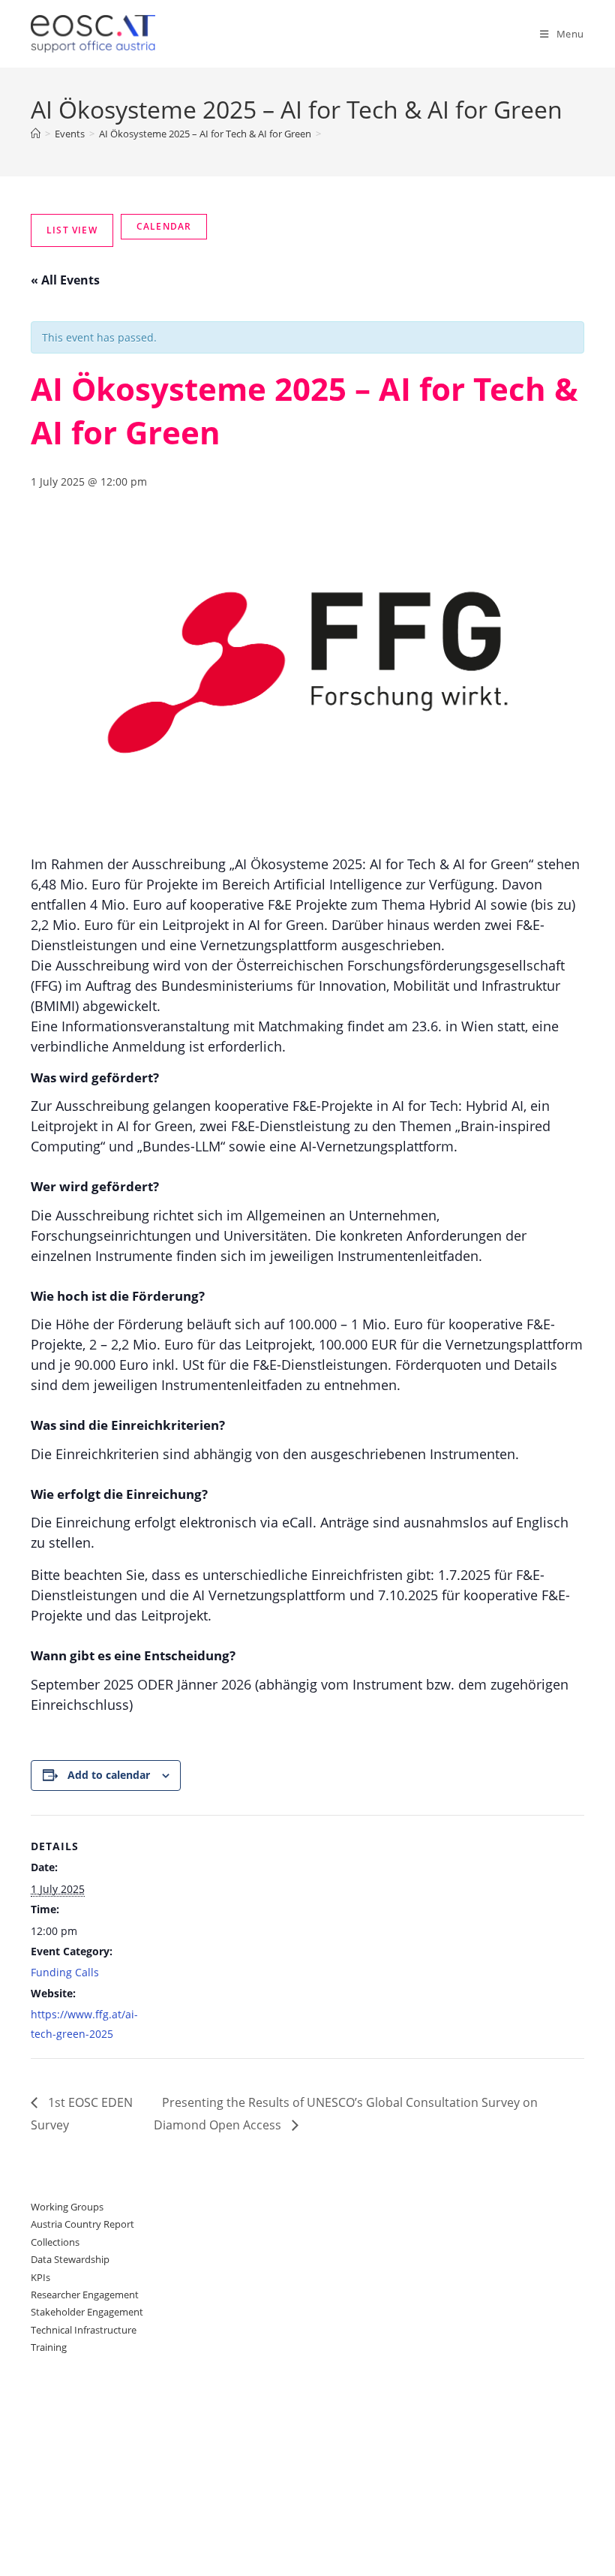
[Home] (36, 134)
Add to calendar (109, 1775)
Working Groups (67, 2207)
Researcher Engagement (85, 2295)
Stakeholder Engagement (87, 2312)
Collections (55, 2242)
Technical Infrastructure (84, 2330)
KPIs (40, 2277)
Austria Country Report (82, 2224)
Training (49, 2347)
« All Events (65, 280)
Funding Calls (65, 1972)
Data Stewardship (70, 2259)
